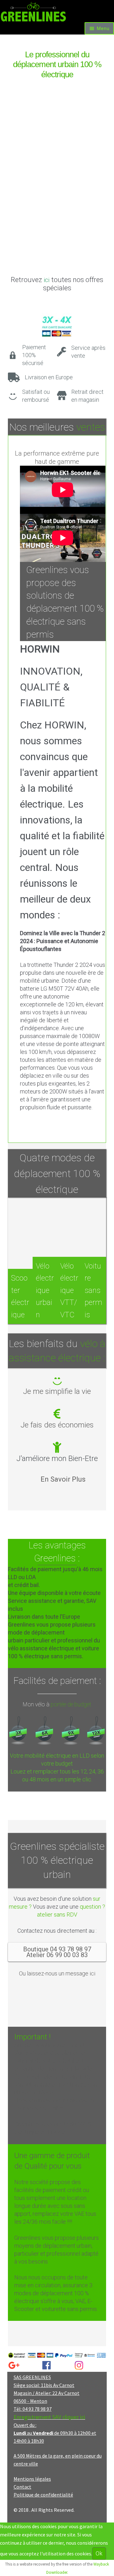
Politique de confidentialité (43, 2495)
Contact (22, 2487)
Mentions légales (32, 2479)
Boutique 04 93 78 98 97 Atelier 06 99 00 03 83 (57, 1952)
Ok (99, 2553)
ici (47, 280)
